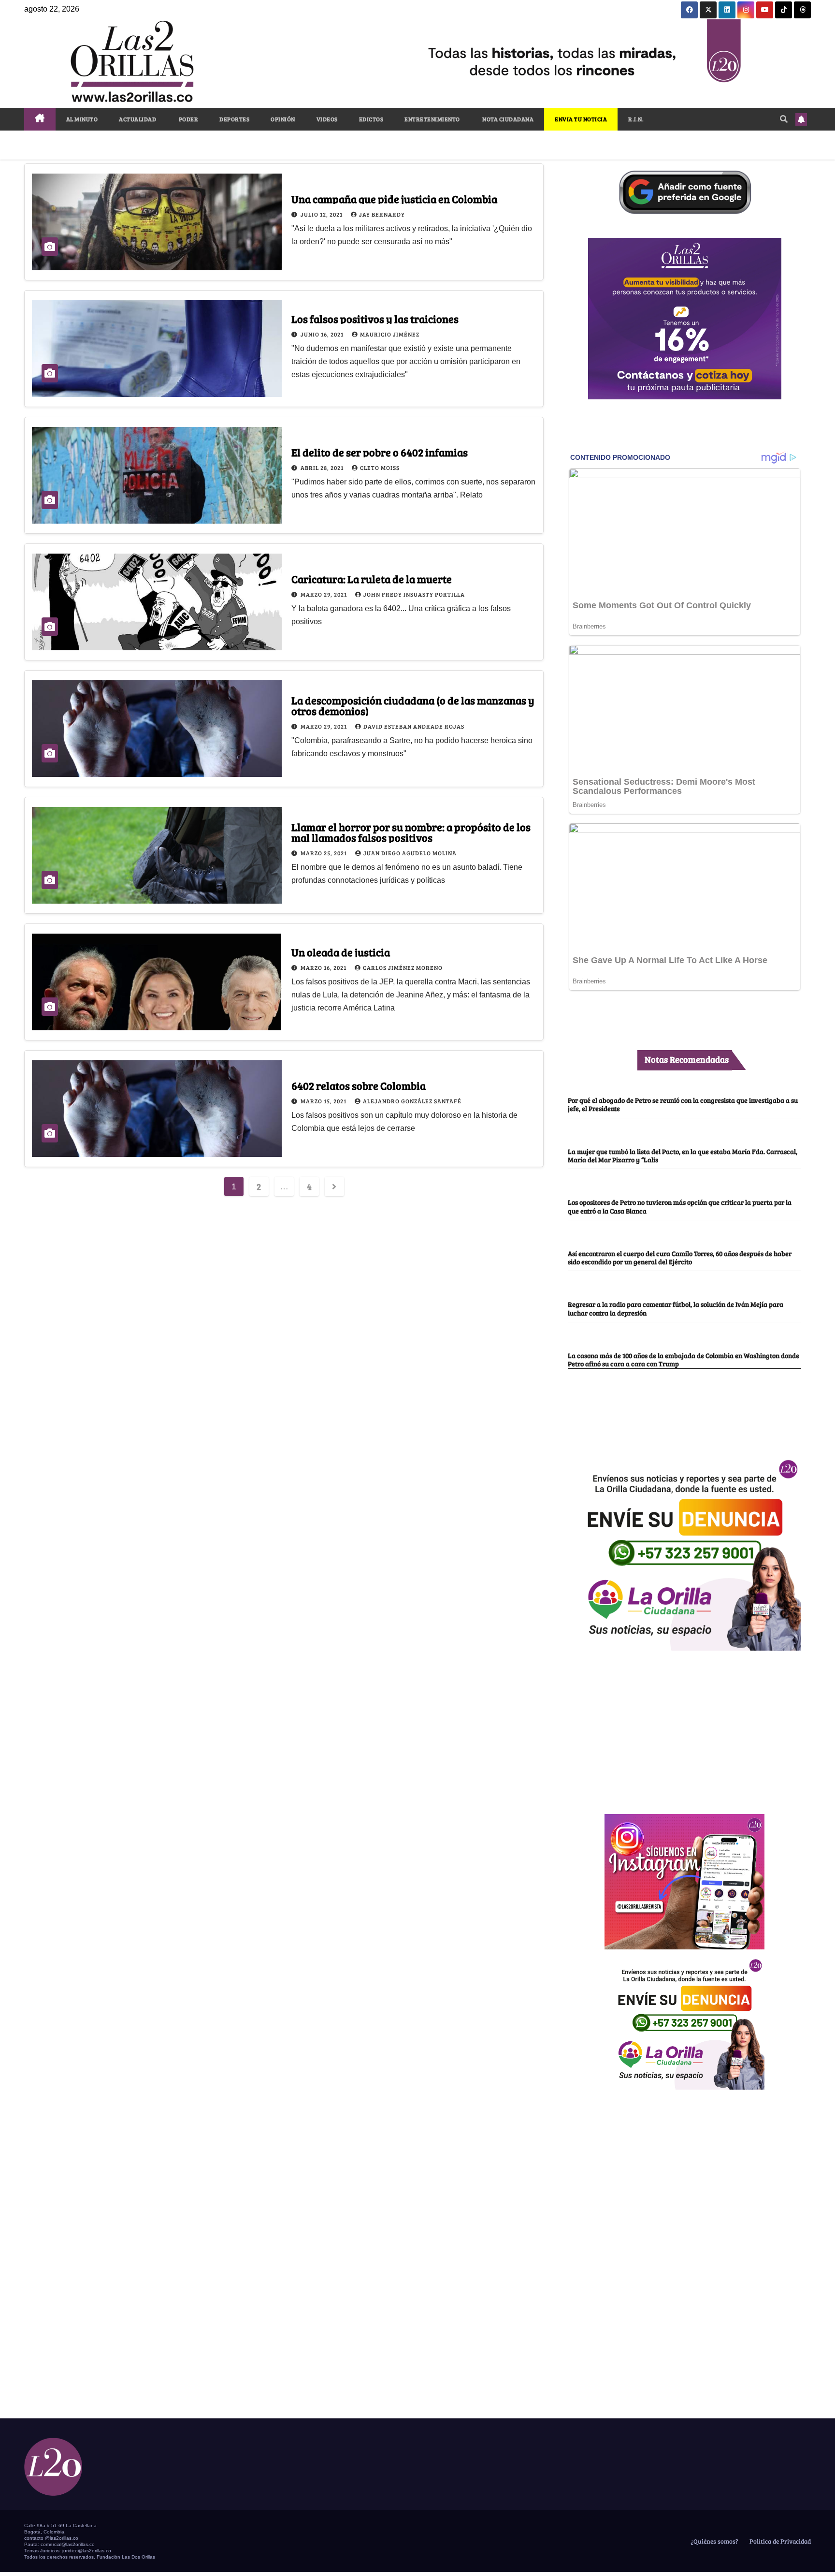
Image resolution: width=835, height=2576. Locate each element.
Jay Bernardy (382, 214)
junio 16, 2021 (323, 334)
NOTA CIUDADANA (508, 119)
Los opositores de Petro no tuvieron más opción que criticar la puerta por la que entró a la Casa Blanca (680, 1206)
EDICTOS (371, 119)
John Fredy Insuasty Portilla (414, 594)
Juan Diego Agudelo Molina (410, 853)
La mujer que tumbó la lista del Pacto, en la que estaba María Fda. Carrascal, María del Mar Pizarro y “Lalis (683, 1155)
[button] (784, 119)
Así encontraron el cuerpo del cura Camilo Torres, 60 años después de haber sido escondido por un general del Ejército (680, 1257)
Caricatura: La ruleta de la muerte (372, 579)
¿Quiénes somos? (714, 2541)
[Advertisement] (685, 1727)
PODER (188, 119)
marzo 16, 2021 (324, 967)
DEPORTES (234, 119)
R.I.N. (636, 119)
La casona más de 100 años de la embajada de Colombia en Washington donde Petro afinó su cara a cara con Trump (684, 1359)
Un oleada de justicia (341, 952)
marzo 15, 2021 (324, 1101)
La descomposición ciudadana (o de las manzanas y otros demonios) (413, 705)
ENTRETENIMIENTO (432, 119)
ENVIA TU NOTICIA (581, 119)
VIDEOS (327, 119)
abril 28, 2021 (323, 468)
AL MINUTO (82, 119)
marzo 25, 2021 (324, 853)
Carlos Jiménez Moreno (403, 967)
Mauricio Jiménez (390, 334)
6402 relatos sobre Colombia (359, 1085)
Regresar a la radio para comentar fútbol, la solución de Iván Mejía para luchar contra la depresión (676, 1308)
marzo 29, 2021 (324, 594)
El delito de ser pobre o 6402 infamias (380, 452)
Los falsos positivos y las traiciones (375, 319)
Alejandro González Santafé (412, 1101)
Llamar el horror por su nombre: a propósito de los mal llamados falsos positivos (411, 832)
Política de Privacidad (779, 2541)
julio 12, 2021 (322, 214)
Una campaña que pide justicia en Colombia (394, 199)
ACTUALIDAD (137, 119)
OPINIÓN (283, 119)
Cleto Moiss (380, 468)
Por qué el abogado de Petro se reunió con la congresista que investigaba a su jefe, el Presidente (683, 1104)
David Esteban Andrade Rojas (414, 726)
